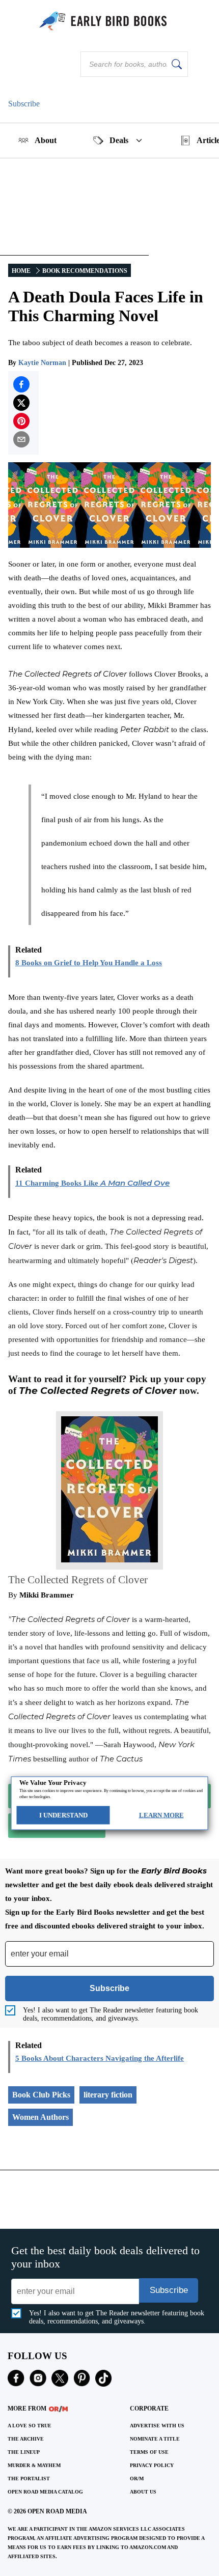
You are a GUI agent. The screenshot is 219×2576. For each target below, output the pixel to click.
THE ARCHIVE (26, 2439)
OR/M (137, 2479)
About (46, 140)
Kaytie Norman (42, 363)
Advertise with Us (157, 2426)
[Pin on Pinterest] (21, 421)
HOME (21, 271)
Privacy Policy (152, 2465)
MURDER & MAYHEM (34, 2465)
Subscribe (24, 104)
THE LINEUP (24, 2452)
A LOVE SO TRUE (30, 2426)
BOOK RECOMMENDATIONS (85, 271)
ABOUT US (143, 2492)
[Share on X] (21, 403)
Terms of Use (149, 2452)
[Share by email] (21, 439)
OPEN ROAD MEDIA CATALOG (45, 2492)
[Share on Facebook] (21, 384)
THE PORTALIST (29, 2479)
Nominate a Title (155, 2439)
